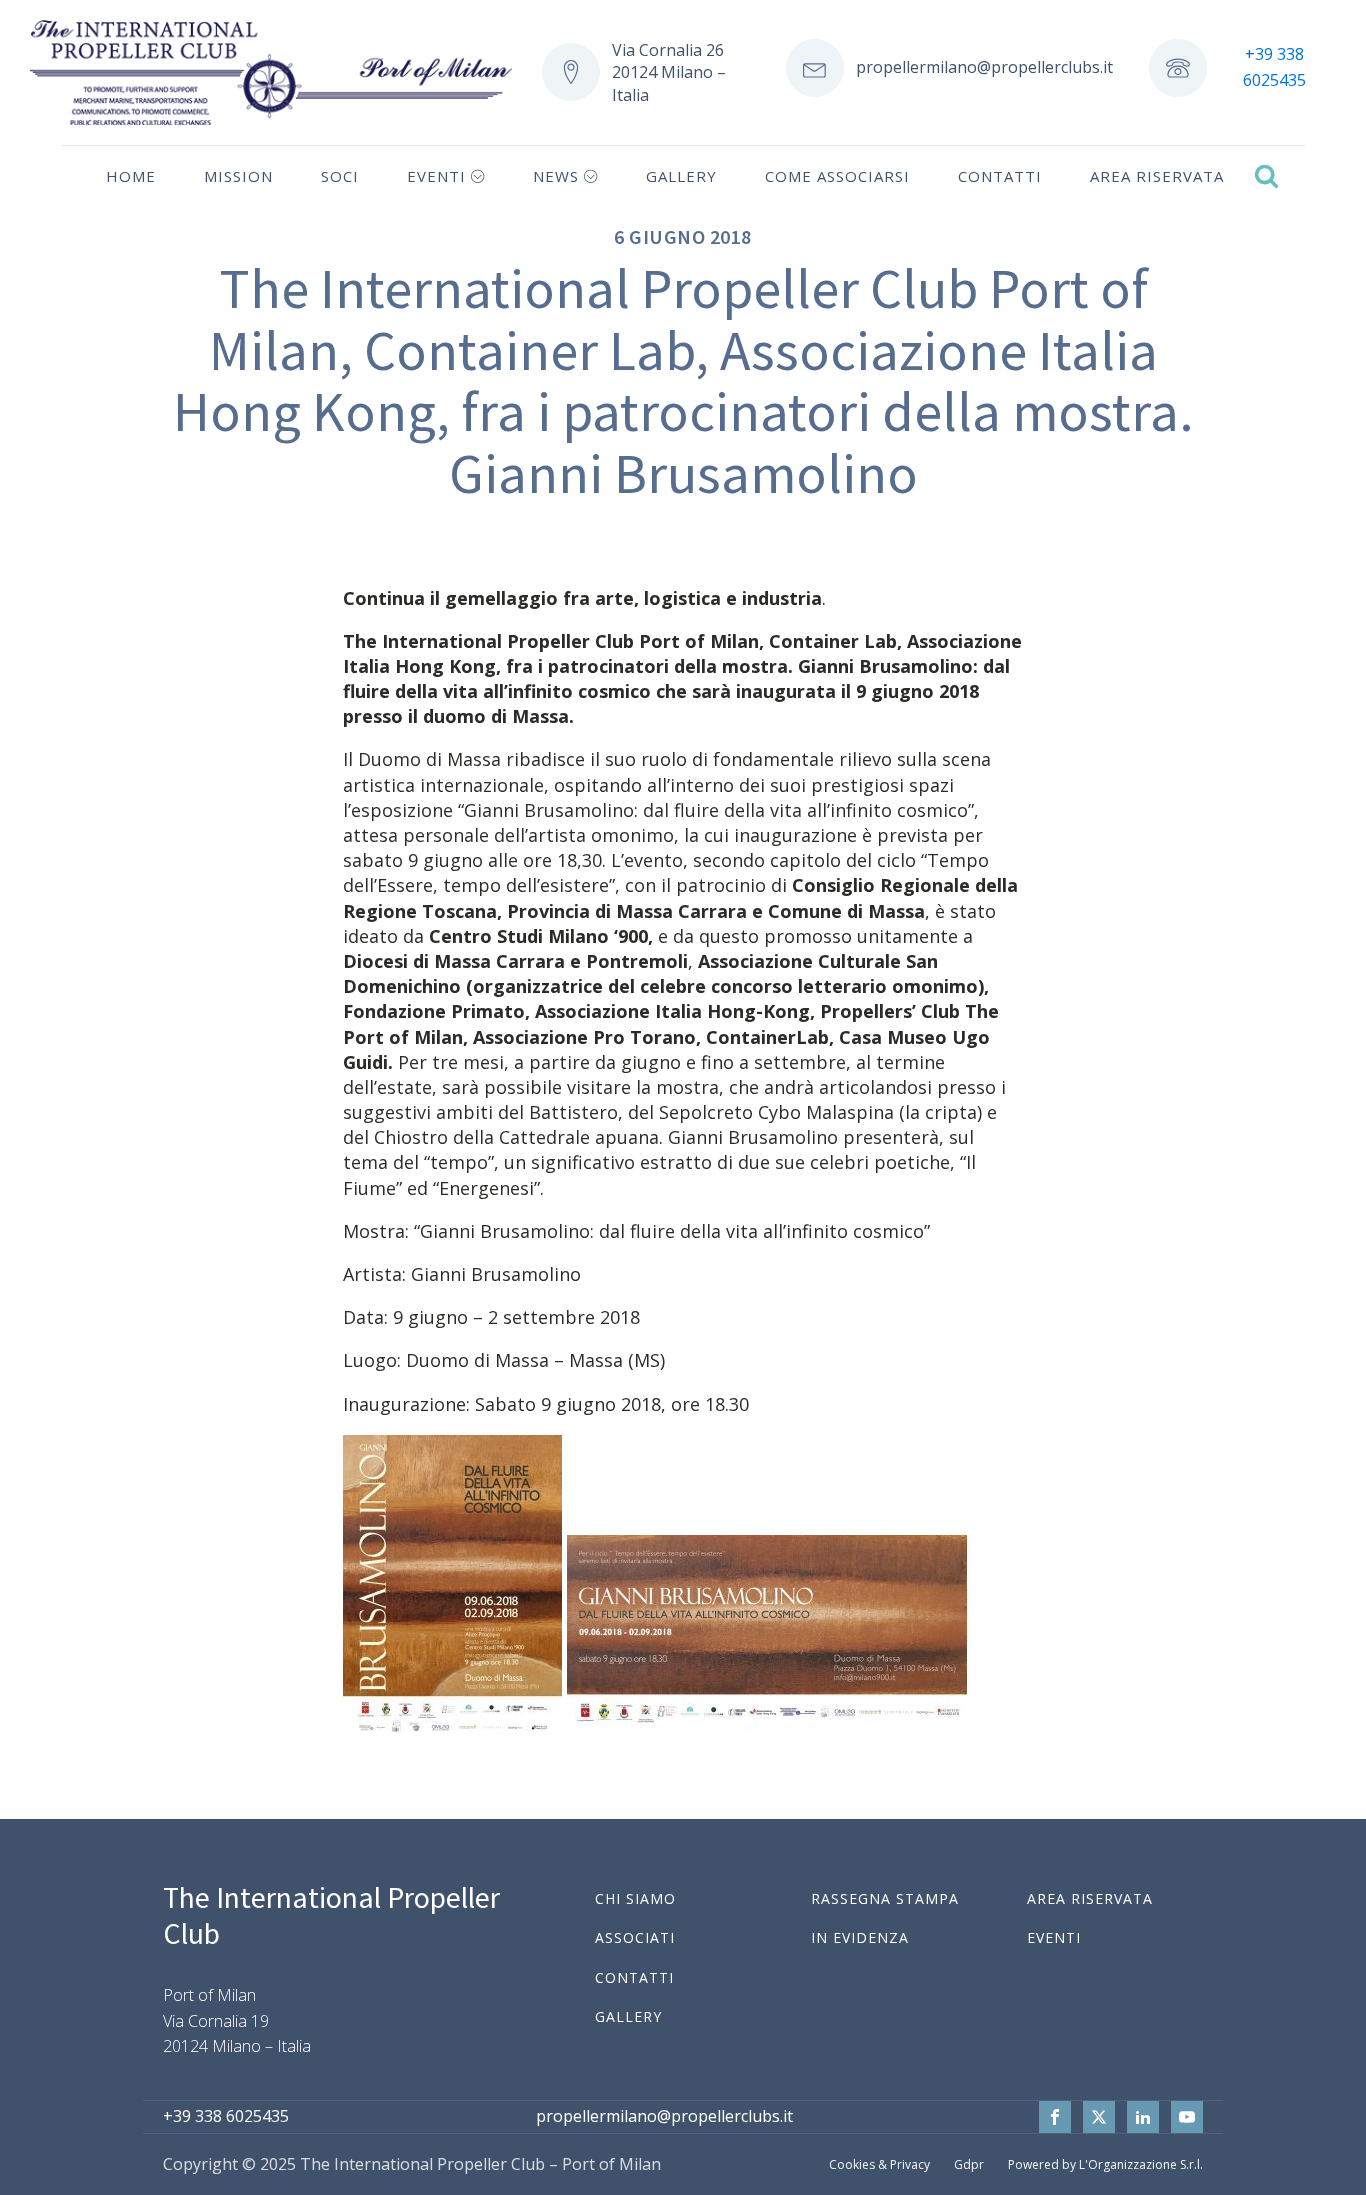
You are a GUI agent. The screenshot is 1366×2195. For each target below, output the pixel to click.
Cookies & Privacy (879, 2164)
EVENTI (1054, 1937)
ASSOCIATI (635, 1937)
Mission (238, 176)
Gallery (681, 176)
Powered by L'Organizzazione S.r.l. (1105, 2164)
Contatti (1000, 176)
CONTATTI (634, 1977)
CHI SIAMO (635, 1898)
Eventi (436, 176)
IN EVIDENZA (860, 1937)
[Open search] (1266, 175)
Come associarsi (837, 176)
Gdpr (969, 2164)
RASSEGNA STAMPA (885, 1898)
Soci (340, 176)
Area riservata (1157, 176)
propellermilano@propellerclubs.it (984, 67)
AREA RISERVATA (1090, 1898)
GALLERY (628, 2016)
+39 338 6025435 (1274, 67)
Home (131, 176)
